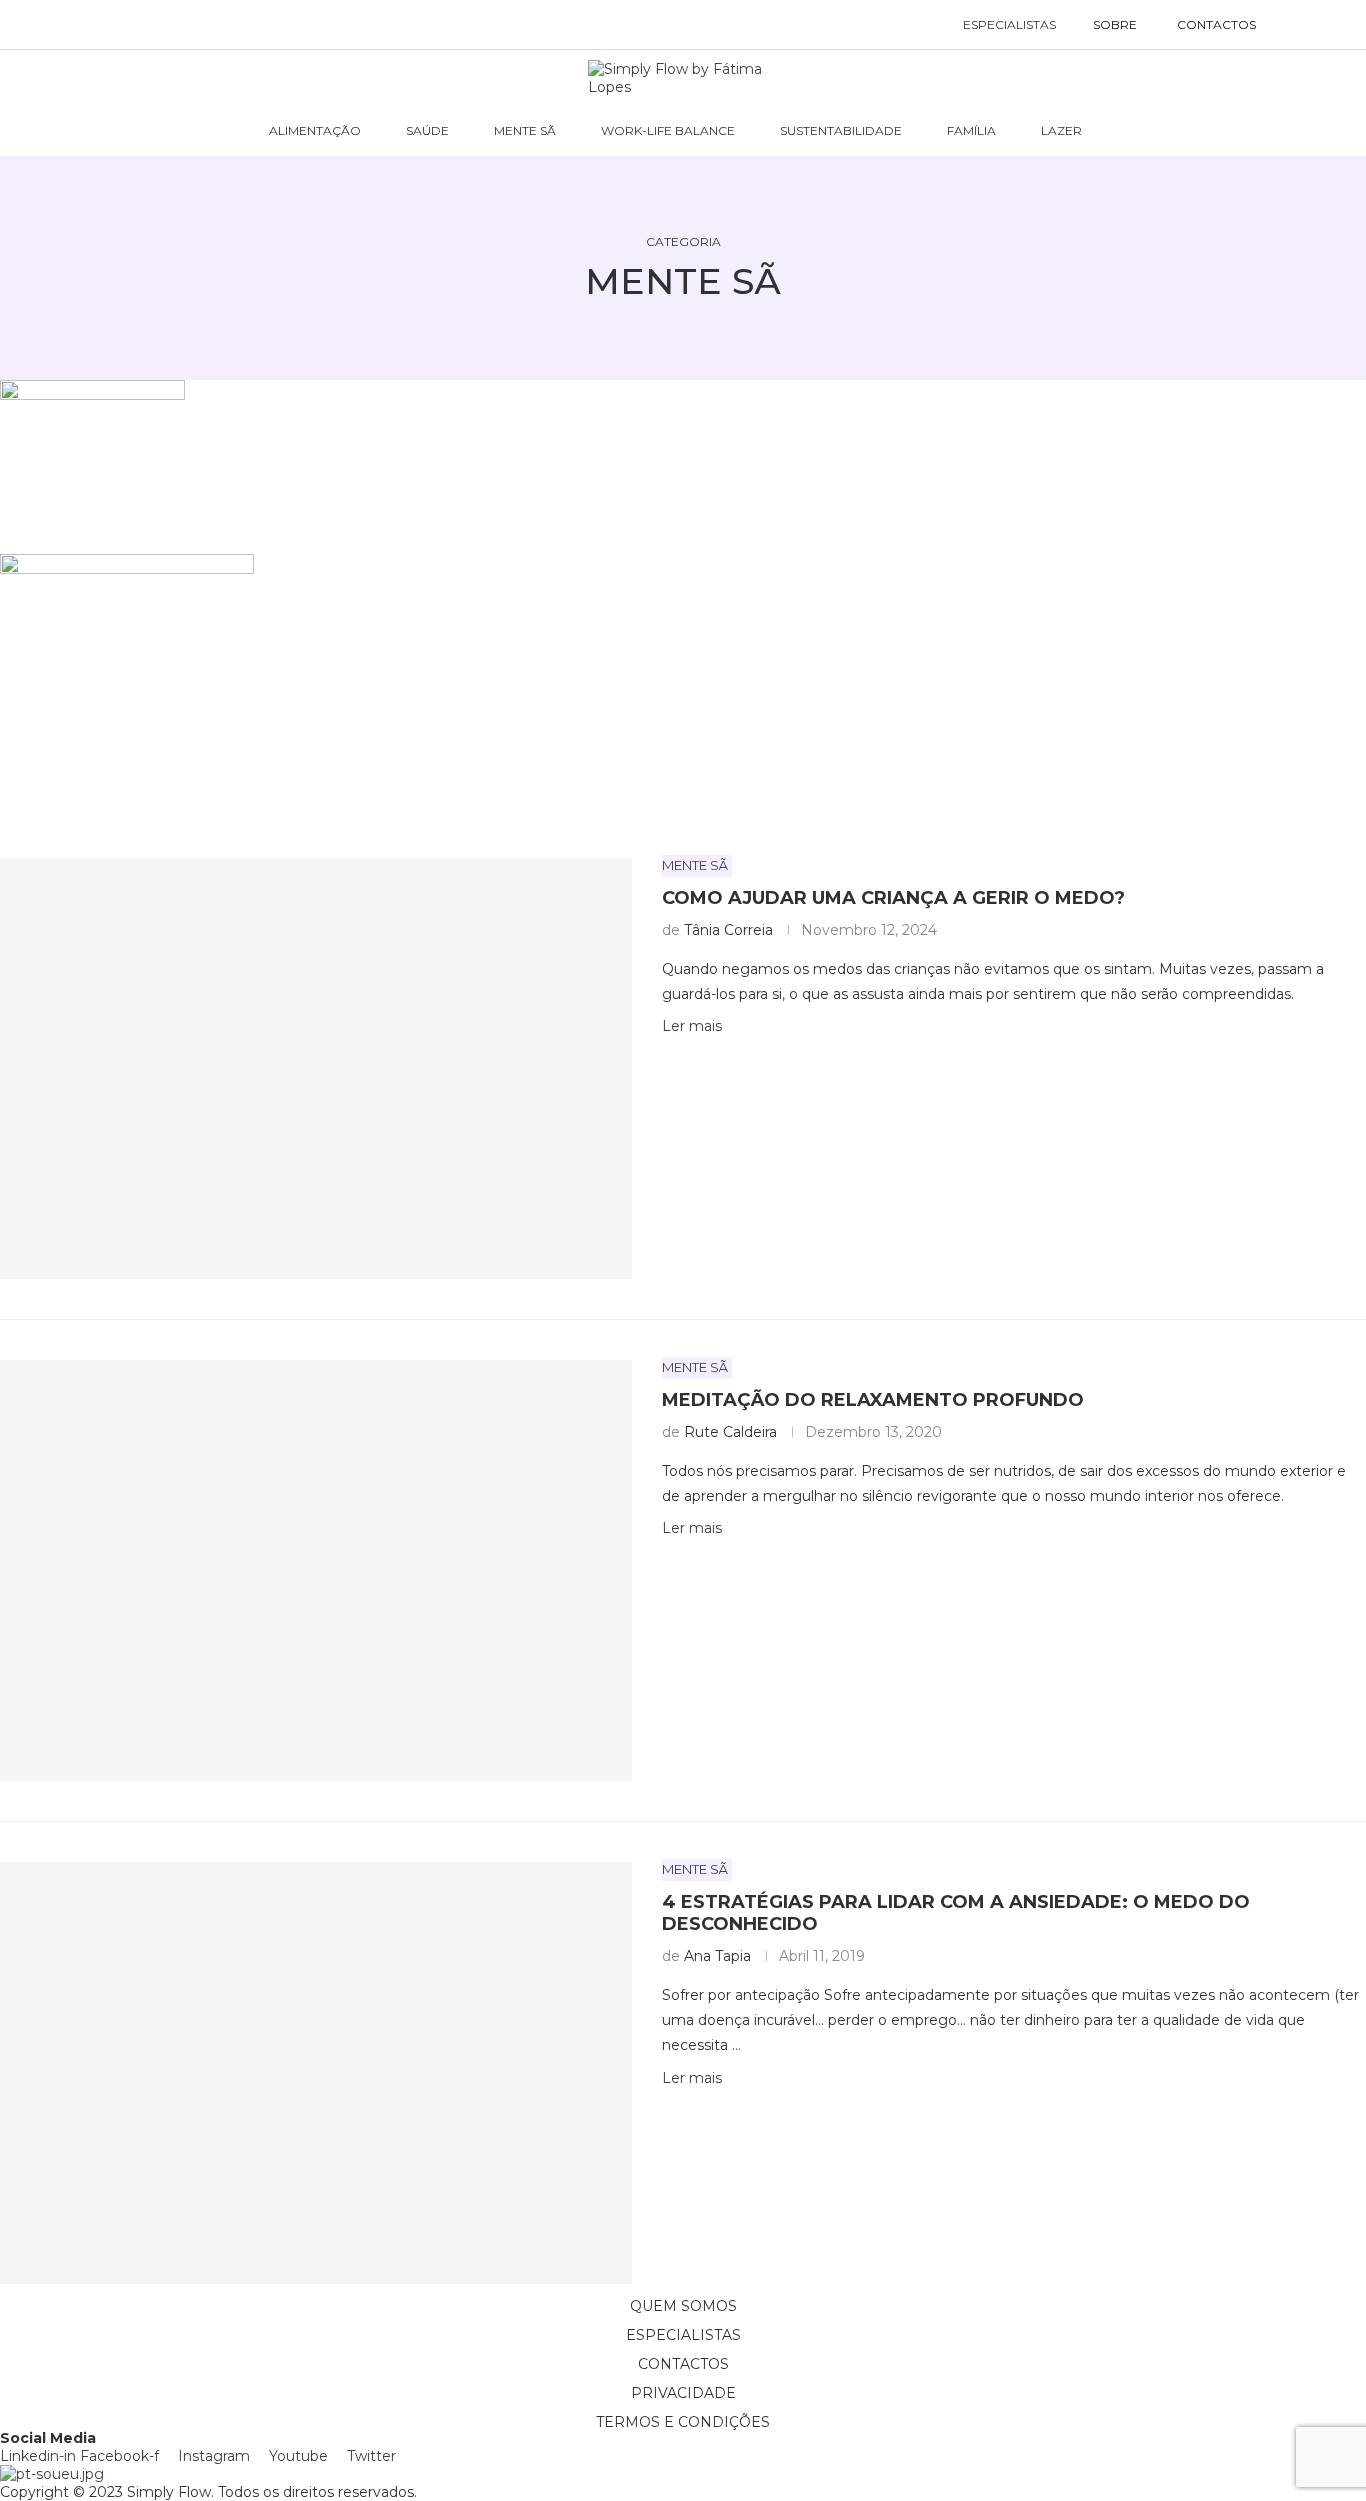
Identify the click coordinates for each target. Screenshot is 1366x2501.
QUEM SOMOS (683, 2306)
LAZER (1061, 130)
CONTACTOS (1216, 24)
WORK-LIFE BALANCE (668, 130)
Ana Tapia (717, 1956)
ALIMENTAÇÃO (315, 130)
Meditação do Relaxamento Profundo (873, 1400)
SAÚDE (427, 130)
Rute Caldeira (730, 1432)
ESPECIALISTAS (1009, 24)
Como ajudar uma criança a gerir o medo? (893, 898)
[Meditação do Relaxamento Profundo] (316, 1570)
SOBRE (1115, 24)
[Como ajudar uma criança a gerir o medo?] (316, 1068)
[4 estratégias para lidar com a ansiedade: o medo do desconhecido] (316, 2072)
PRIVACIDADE (683, 2393)
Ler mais (692, 1026)
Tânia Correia (728, 930)
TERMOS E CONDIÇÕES (683, 2422)
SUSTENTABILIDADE (841, 130)
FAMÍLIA (971, 130)
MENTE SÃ (525, 130)
